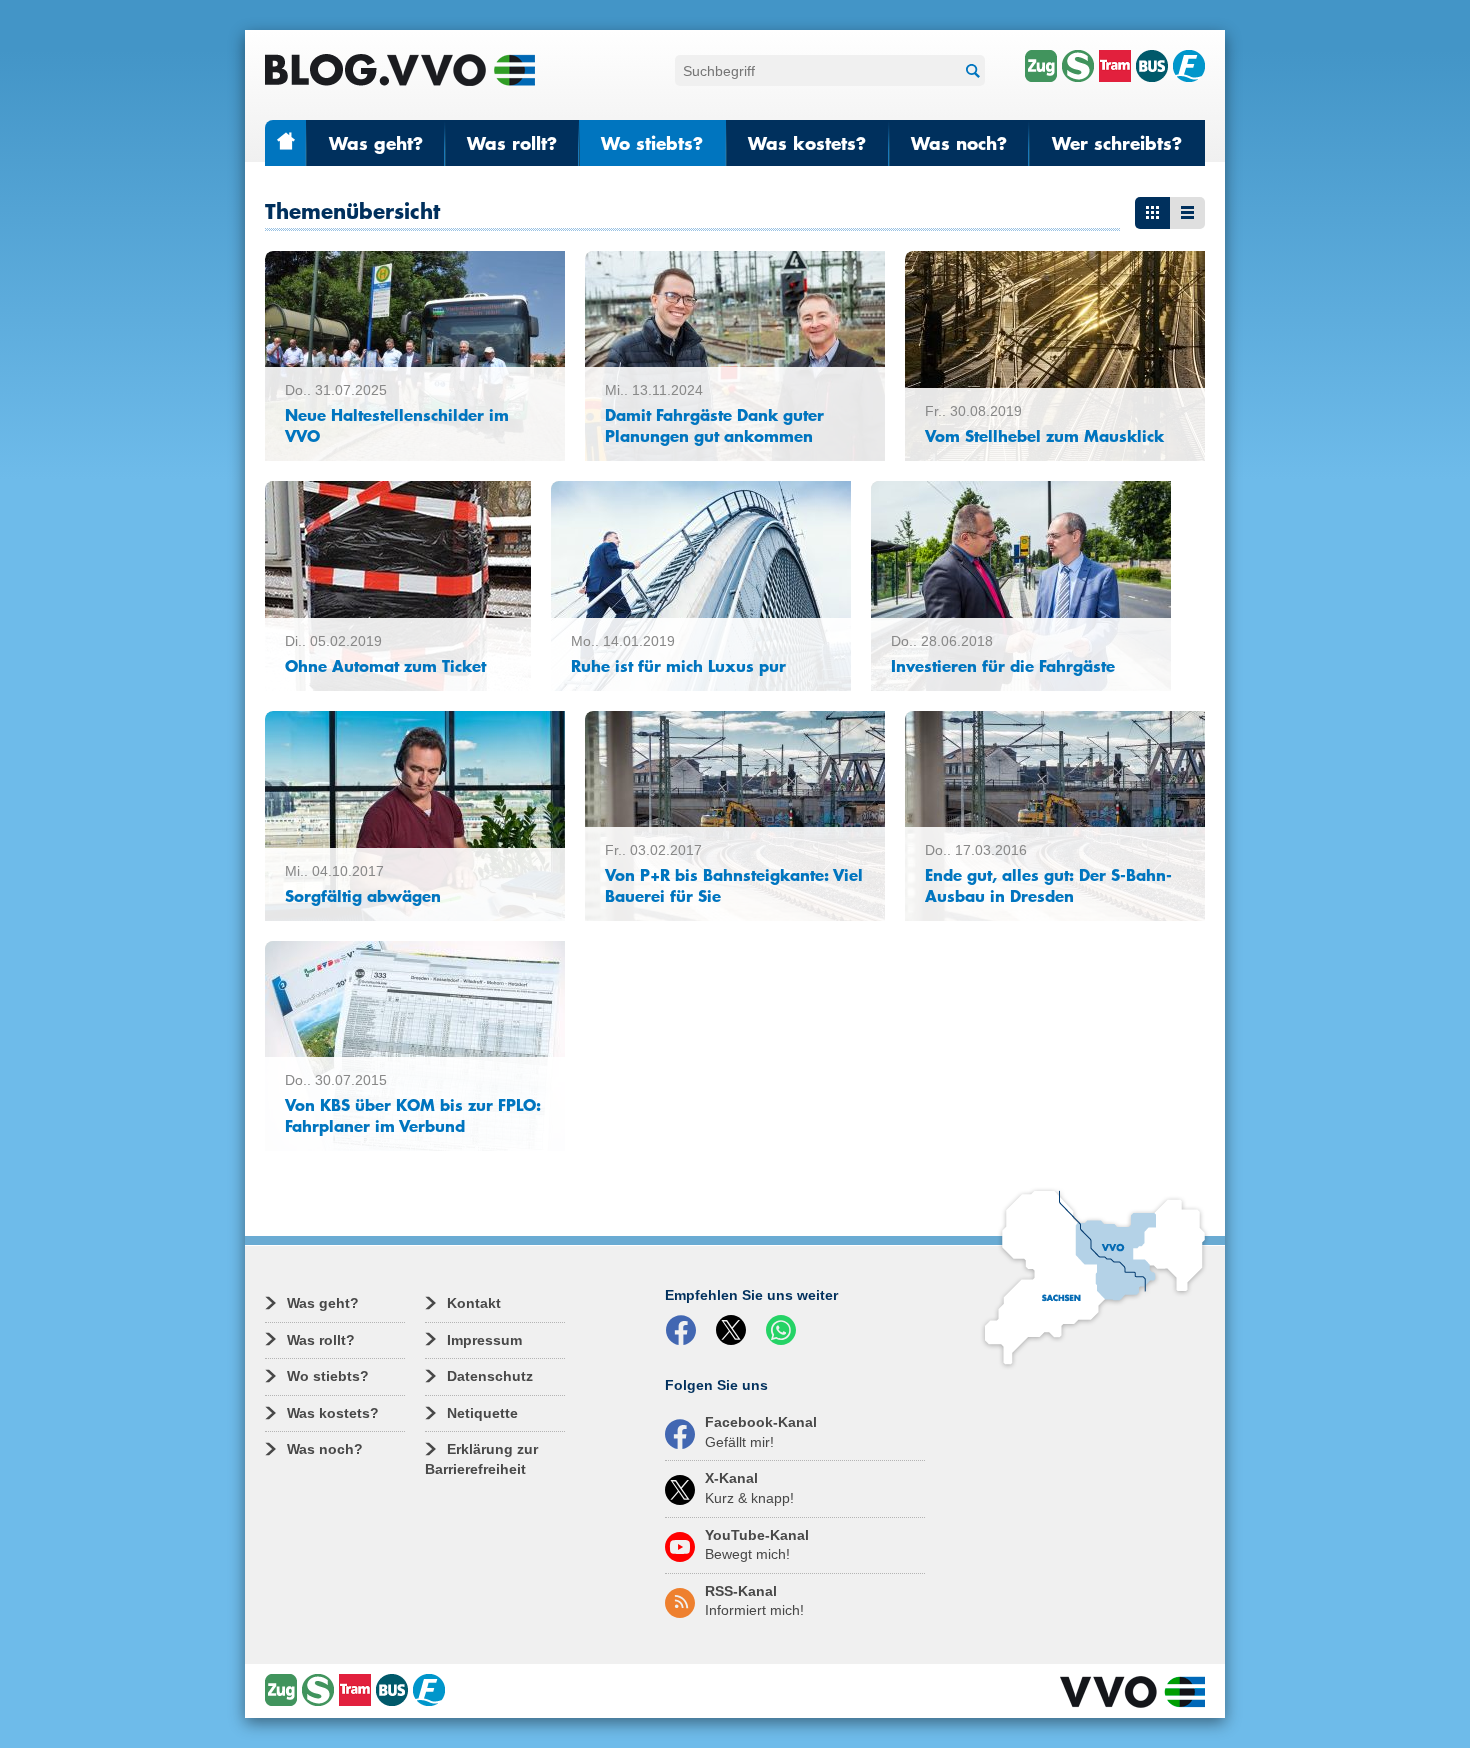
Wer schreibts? (1117, 143)
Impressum (484, 1340)
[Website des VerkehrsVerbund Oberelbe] (1132, 1692)
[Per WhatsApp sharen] (785, 1331)
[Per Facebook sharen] (685, 1331)
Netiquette (482, 1413)
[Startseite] (400, 70)
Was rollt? (512, 143)
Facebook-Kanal (761, 1432)
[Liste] (1187, 213)
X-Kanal (749, 1488)
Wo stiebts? (652, 143)
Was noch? (959, 143)
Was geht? (376, 143)
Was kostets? (807, 143)
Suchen (970, 70)
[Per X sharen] (735, 1331)
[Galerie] (1152, 213)
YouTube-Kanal (757, 1545)
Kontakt (474, 1303)
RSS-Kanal (754, 1601)
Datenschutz (490, 1376)
